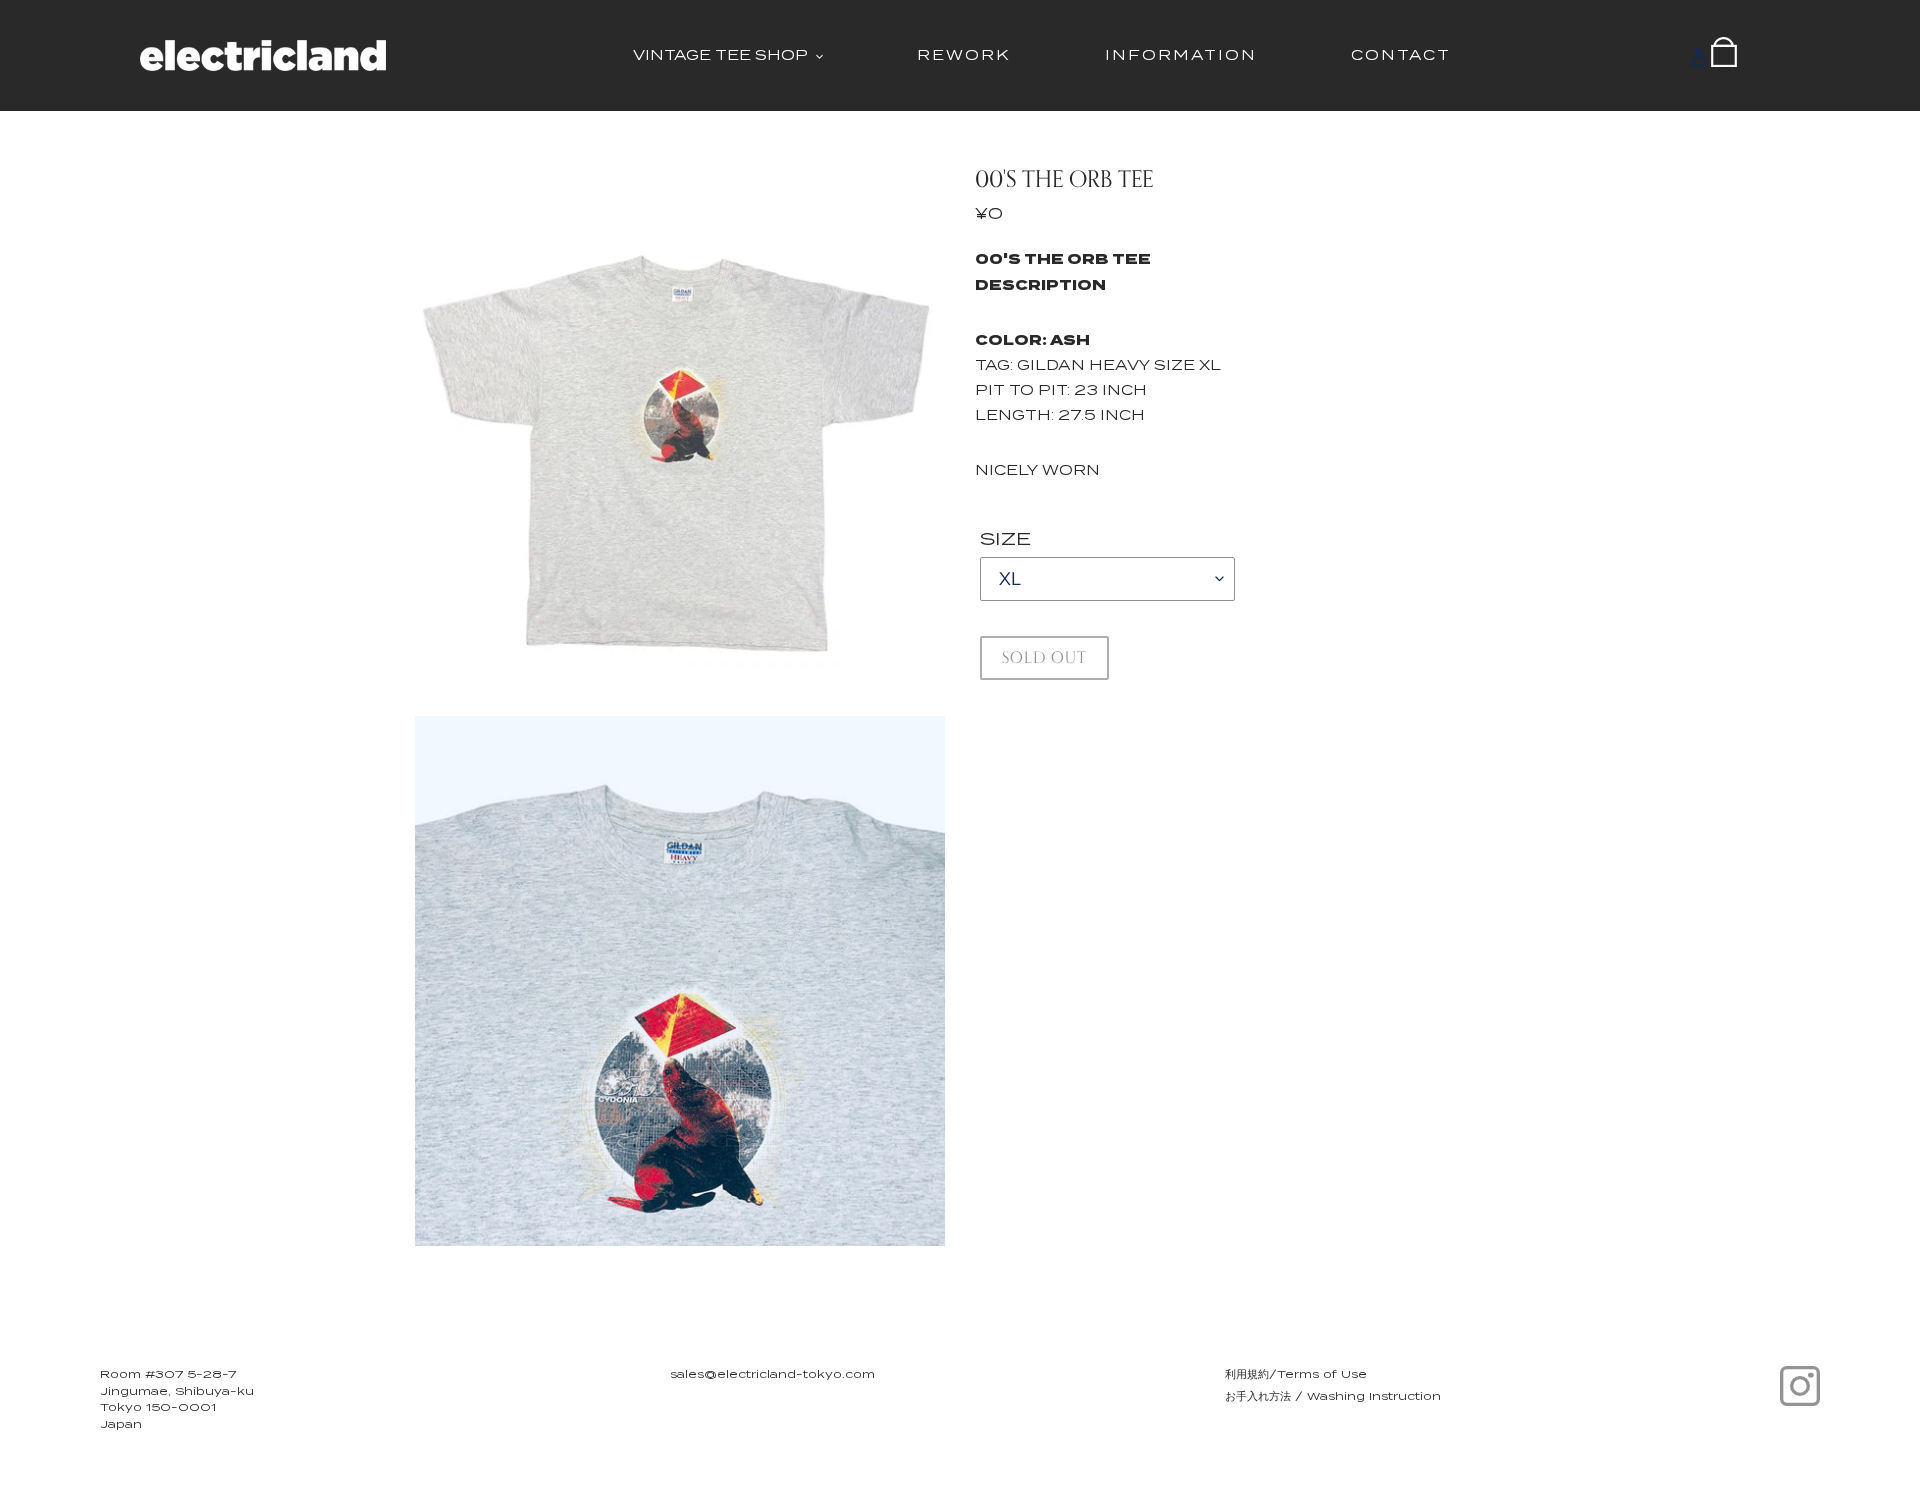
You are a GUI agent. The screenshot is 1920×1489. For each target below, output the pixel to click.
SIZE (1005, 538)
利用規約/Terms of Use (1296, 1374)
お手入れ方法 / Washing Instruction (1333, 1396)
